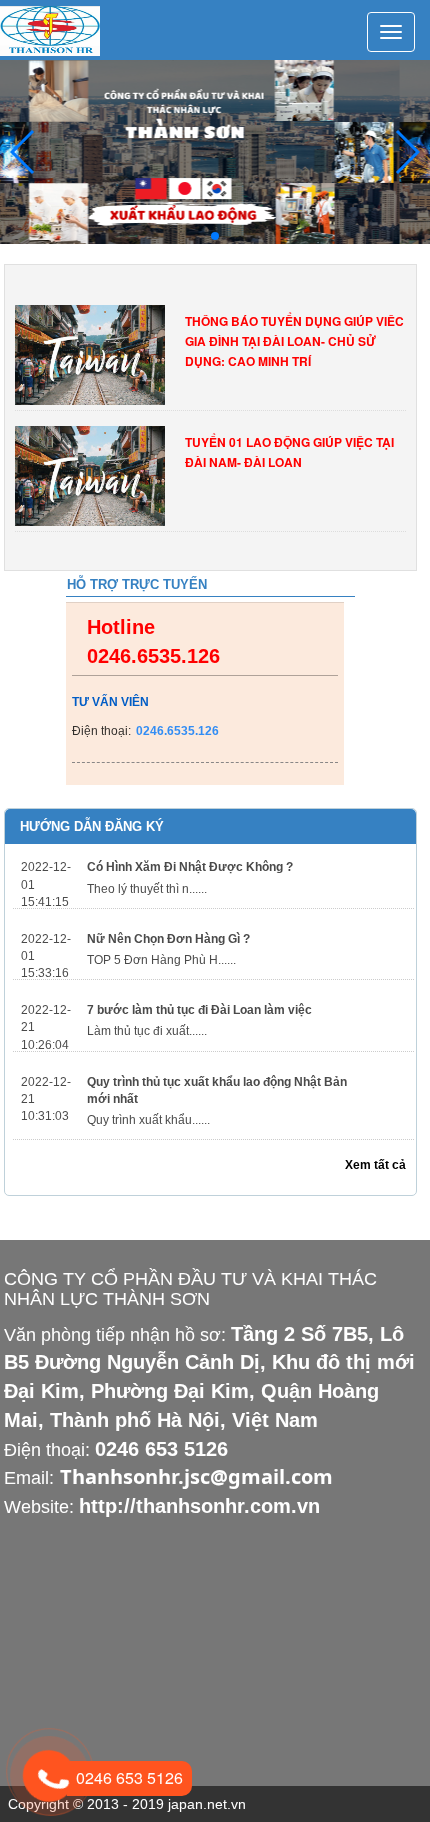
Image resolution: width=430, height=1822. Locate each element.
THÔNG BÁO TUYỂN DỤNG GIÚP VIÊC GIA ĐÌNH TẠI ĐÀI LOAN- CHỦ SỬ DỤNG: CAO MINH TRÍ (294, 341)
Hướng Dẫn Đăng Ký (92, 826)
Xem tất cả (375, 1165)
